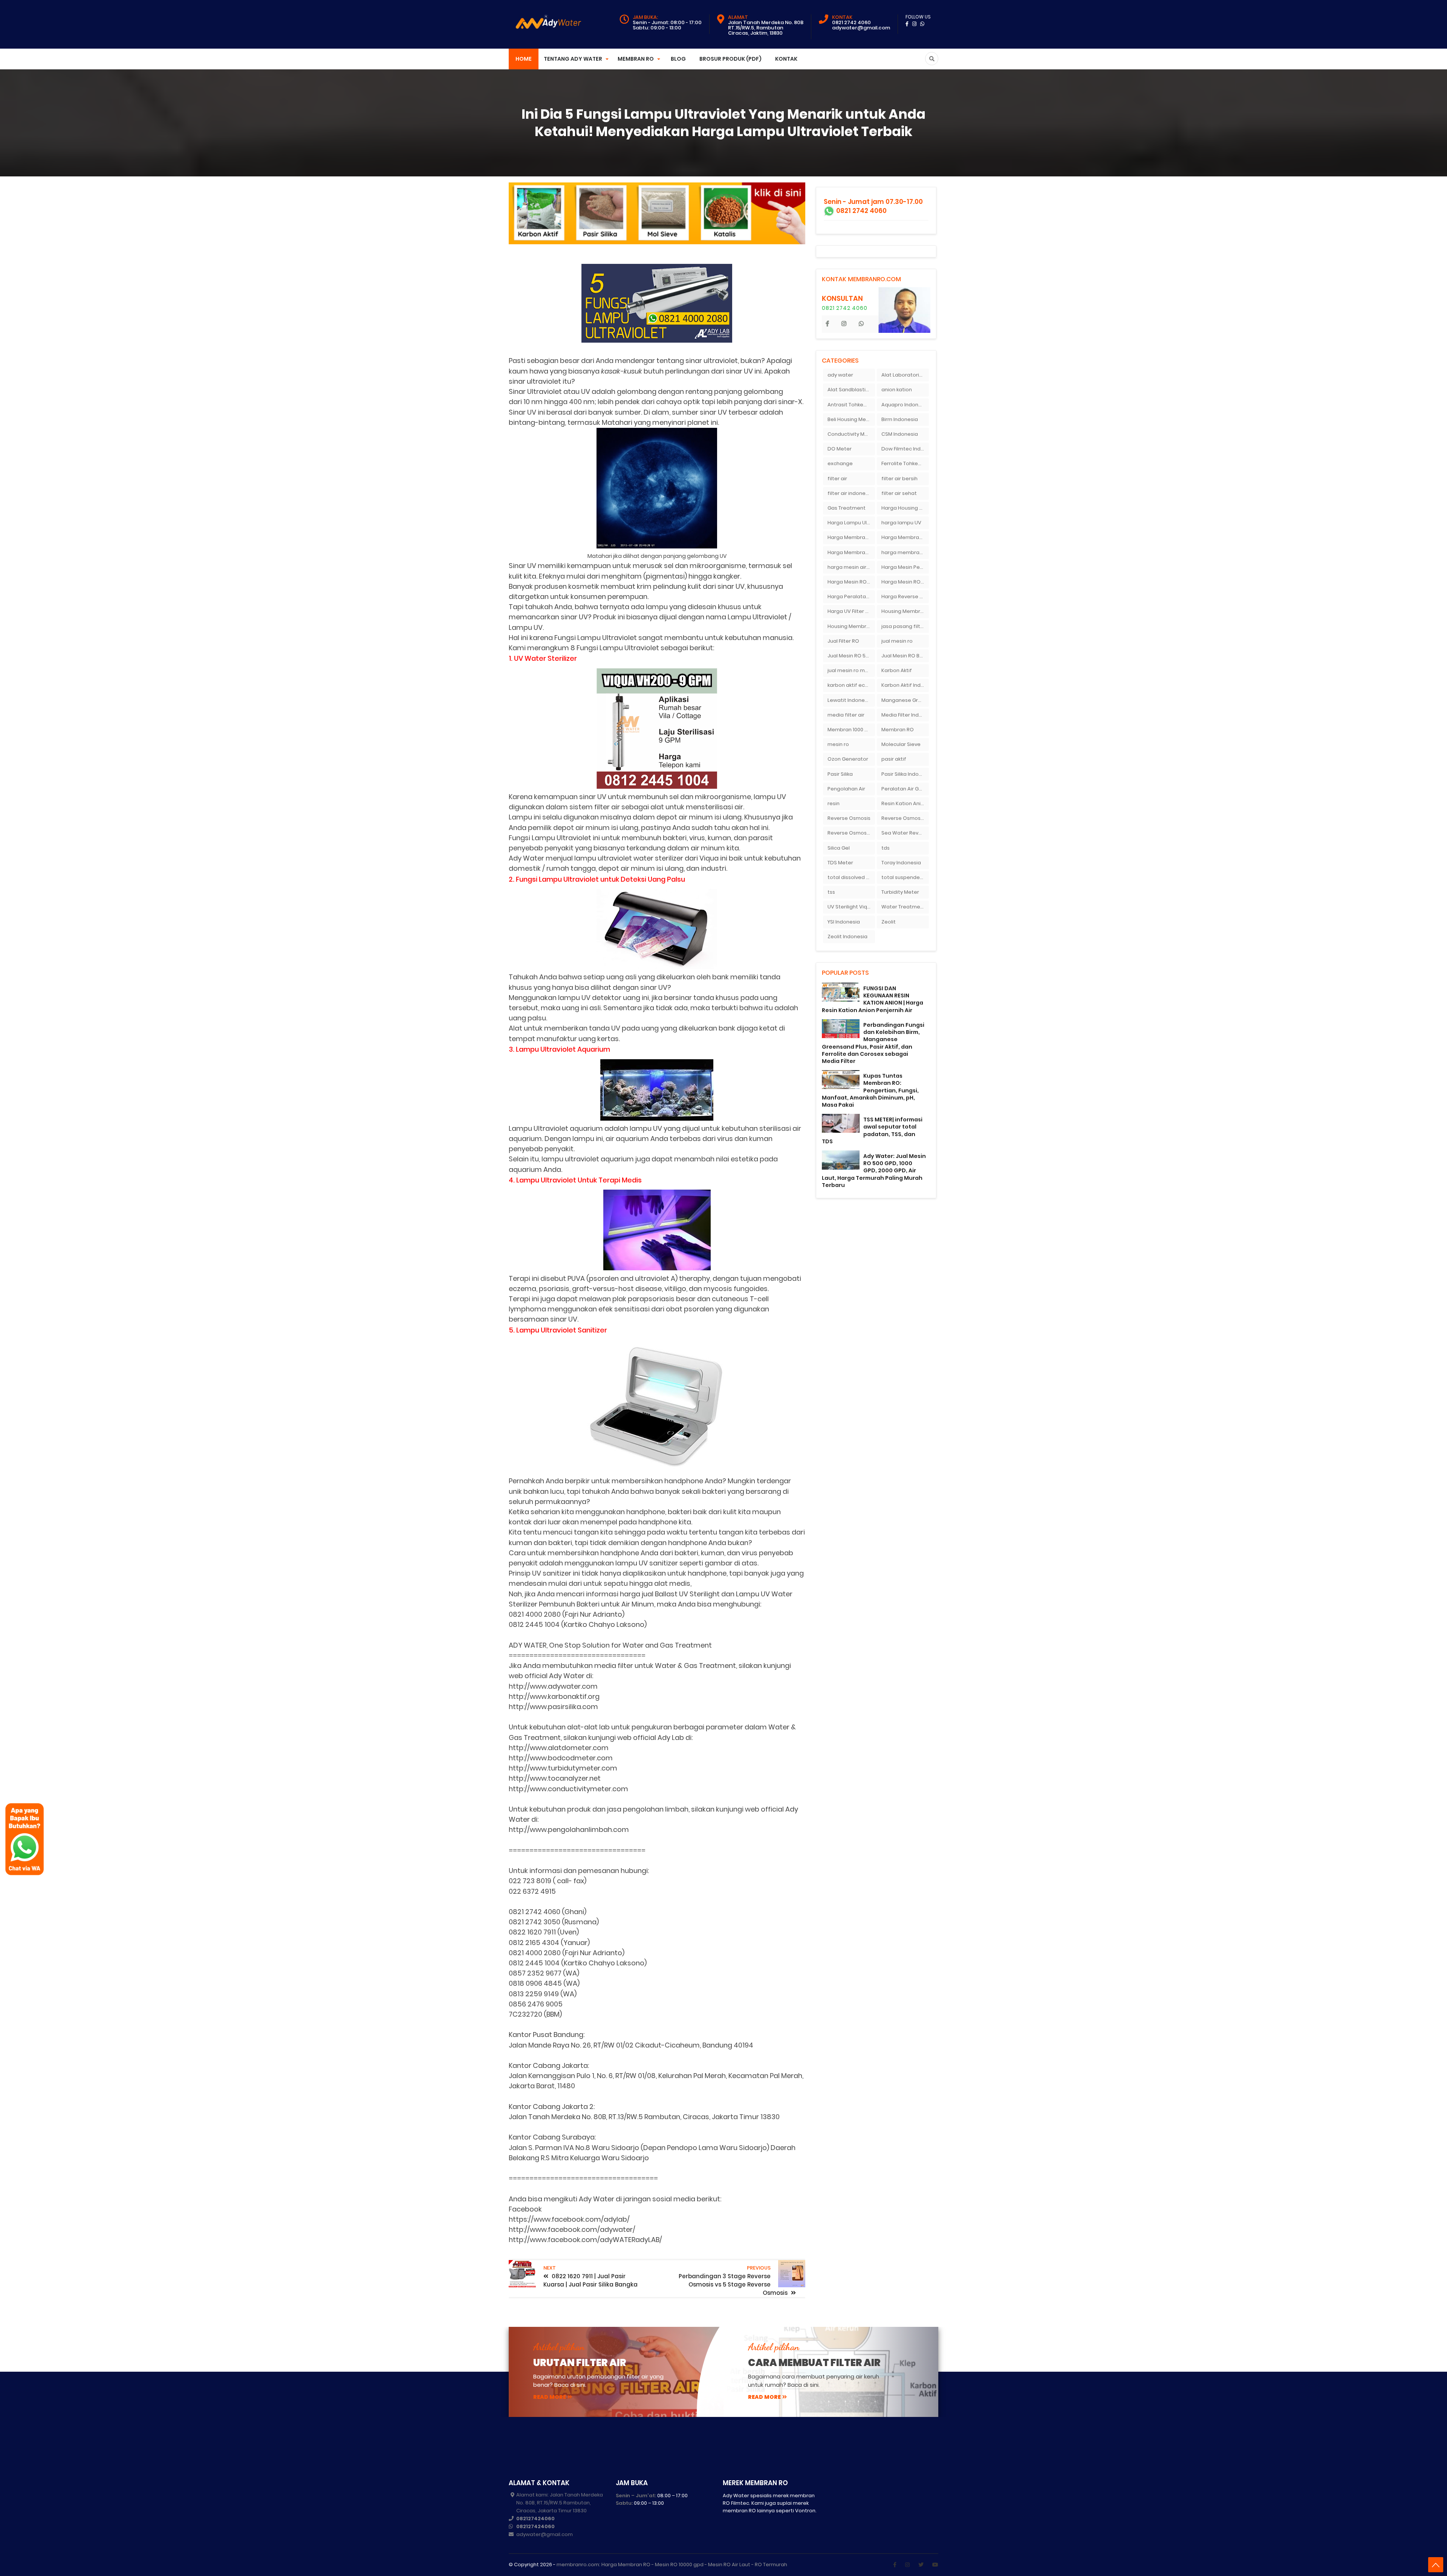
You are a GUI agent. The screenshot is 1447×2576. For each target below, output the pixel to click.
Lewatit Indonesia (850, 700)
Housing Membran (904, 611)
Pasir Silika (840, 774)
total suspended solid (905, 877)
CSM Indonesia (900, 434)
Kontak (786, 59)
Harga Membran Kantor (905, 537)
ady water (840, 375)
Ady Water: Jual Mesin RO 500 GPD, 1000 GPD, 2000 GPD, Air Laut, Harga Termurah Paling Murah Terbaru (874, 1171)
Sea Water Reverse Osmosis (905, 833)
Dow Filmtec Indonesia (905, 449)
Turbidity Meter (900, 892)
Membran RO (898, 730)
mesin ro (838, 744)
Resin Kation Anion (904, 803)
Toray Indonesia (901, 863)
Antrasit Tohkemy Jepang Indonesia (851, 405)
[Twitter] (921, 2565)
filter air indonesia (850, 493)
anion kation (897, 390)
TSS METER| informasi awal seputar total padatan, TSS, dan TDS (872, 1130)
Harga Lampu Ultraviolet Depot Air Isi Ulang (851, 523)
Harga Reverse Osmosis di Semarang (905, 597)
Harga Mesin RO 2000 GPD (851, 582)
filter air (837, 479)
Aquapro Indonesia (905, 405)
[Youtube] (935, 2565)
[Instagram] (907, 2565)
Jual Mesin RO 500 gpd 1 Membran (851, 656)
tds (886, 848)
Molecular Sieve (901, 744)
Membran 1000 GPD (851, 730)
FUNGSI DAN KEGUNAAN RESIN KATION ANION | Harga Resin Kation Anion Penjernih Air (873, 999)
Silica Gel (839, 848)
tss (831, 892)
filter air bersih (899, 479)
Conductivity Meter (851, 434)
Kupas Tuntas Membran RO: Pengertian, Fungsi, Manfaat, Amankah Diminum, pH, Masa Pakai (870, 1090)
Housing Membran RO (851, 626)
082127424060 (535, 2519)
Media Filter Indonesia (905, 715)
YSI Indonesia (844, 922)
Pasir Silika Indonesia (905, 774)
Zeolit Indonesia (847, 937)
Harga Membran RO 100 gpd (851, 552)
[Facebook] (895, 2565)
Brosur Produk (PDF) (730, 59)
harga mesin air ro (850, 567)
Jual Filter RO (843, 641)
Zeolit (889, 922)
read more (550, 2397)
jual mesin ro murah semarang (851, 670)
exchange (840, 463)
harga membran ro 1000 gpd (905, 552)
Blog (678, 59)
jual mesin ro (897, 641)
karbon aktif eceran (851, 685)
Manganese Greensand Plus (905, 700)
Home (524, 59)
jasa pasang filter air (905, 626)
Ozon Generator (848, 759)
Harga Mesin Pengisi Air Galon (905, 567)
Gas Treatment (847, 508)
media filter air (846, 715)
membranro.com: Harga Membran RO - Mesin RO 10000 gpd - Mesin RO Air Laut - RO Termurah (672, 2565)
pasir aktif (894, 759)
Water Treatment (903, 907)
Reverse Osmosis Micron (905, 818)
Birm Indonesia (900, 419)
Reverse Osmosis (849, 818)
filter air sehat (899, 493)
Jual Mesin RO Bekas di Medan (905, 656)
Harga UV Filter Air (850, 611)
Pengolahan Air (846, 789)
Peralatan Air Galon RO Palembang (905, 789)
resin (834, 803)
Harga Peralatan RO (851, 597)
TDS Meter (840, 863)
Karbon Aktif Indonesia (905, 685)
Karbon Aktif (897, 670)
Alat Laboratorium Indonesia (905, 375)
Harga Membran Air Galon (851, 537)
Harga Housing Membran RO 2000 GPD (905, 508)
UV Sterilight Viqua (850, 907)
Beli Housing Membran (851, 419)
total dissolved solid (851, 877)
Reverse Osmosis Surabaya (851, 833)
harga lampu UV (901, 523)
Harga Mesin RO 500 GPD (905, 582)
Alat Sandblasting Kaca (851, 390)
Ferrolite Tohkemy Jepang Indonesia (905, 463)
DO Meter (840, 449)
